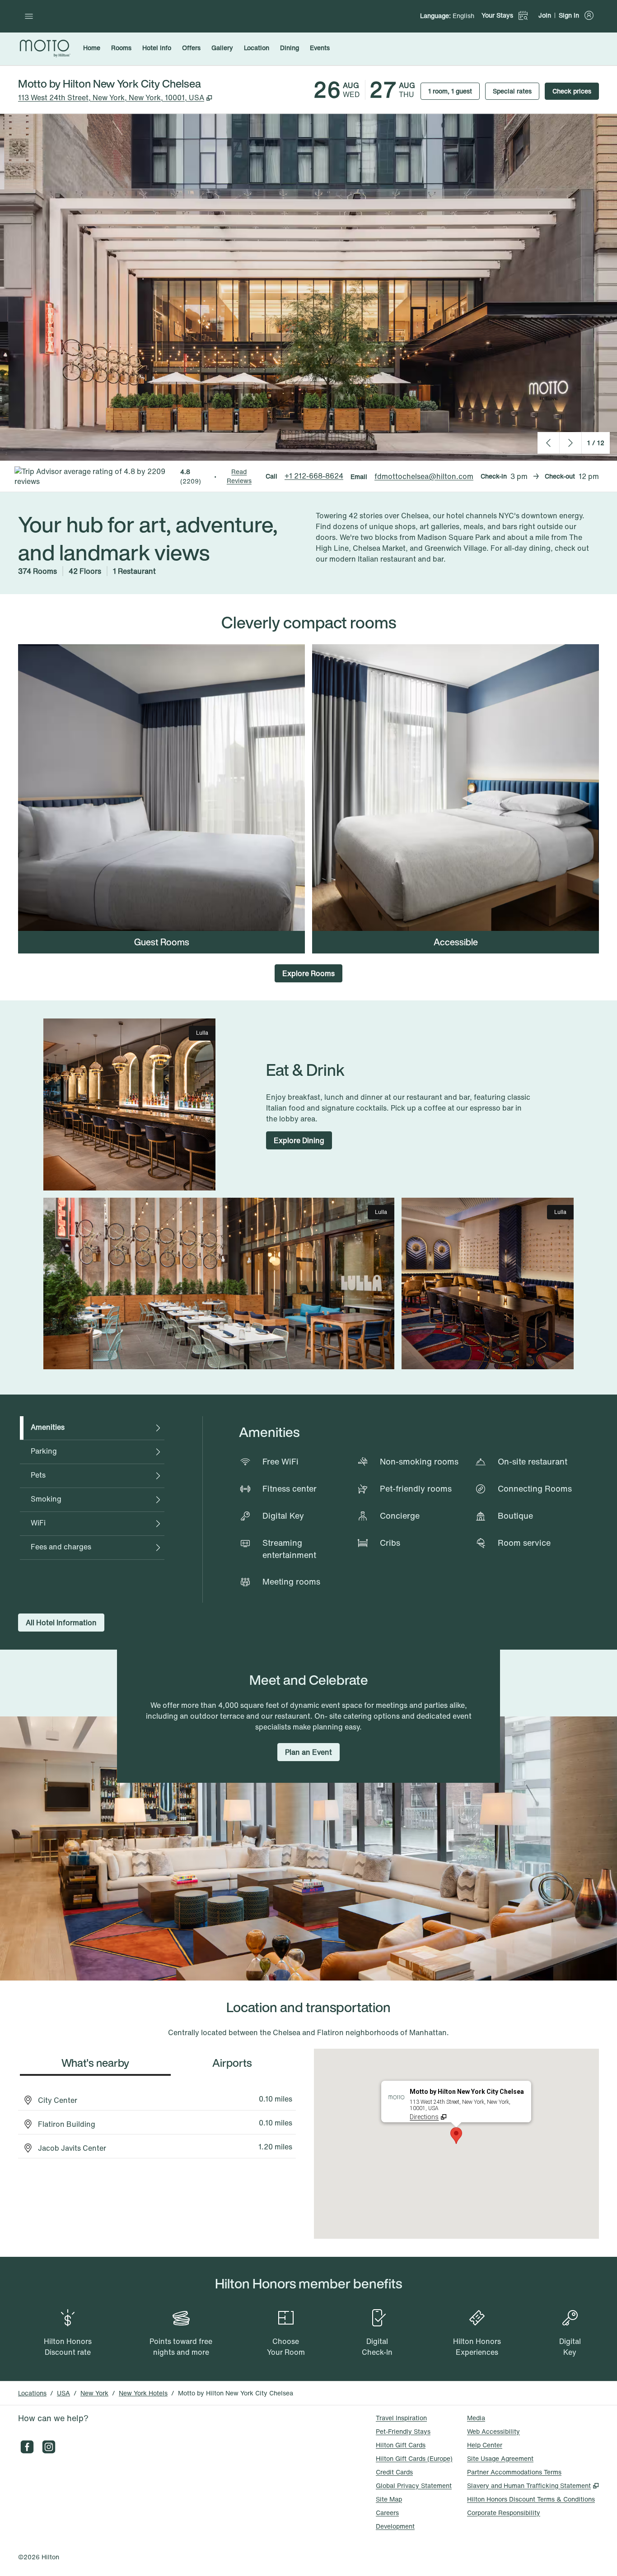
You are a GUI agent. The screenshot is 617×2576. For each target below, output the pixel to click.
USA (63, 2393)
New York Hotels (143, 2393)
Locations (32, 2393)
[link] (314, 476)
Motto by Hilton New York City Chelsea (236, 2393)
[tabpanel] (401, 1509)
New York (94, 2393)
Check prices (576, 91)
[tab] (92, 1428)
